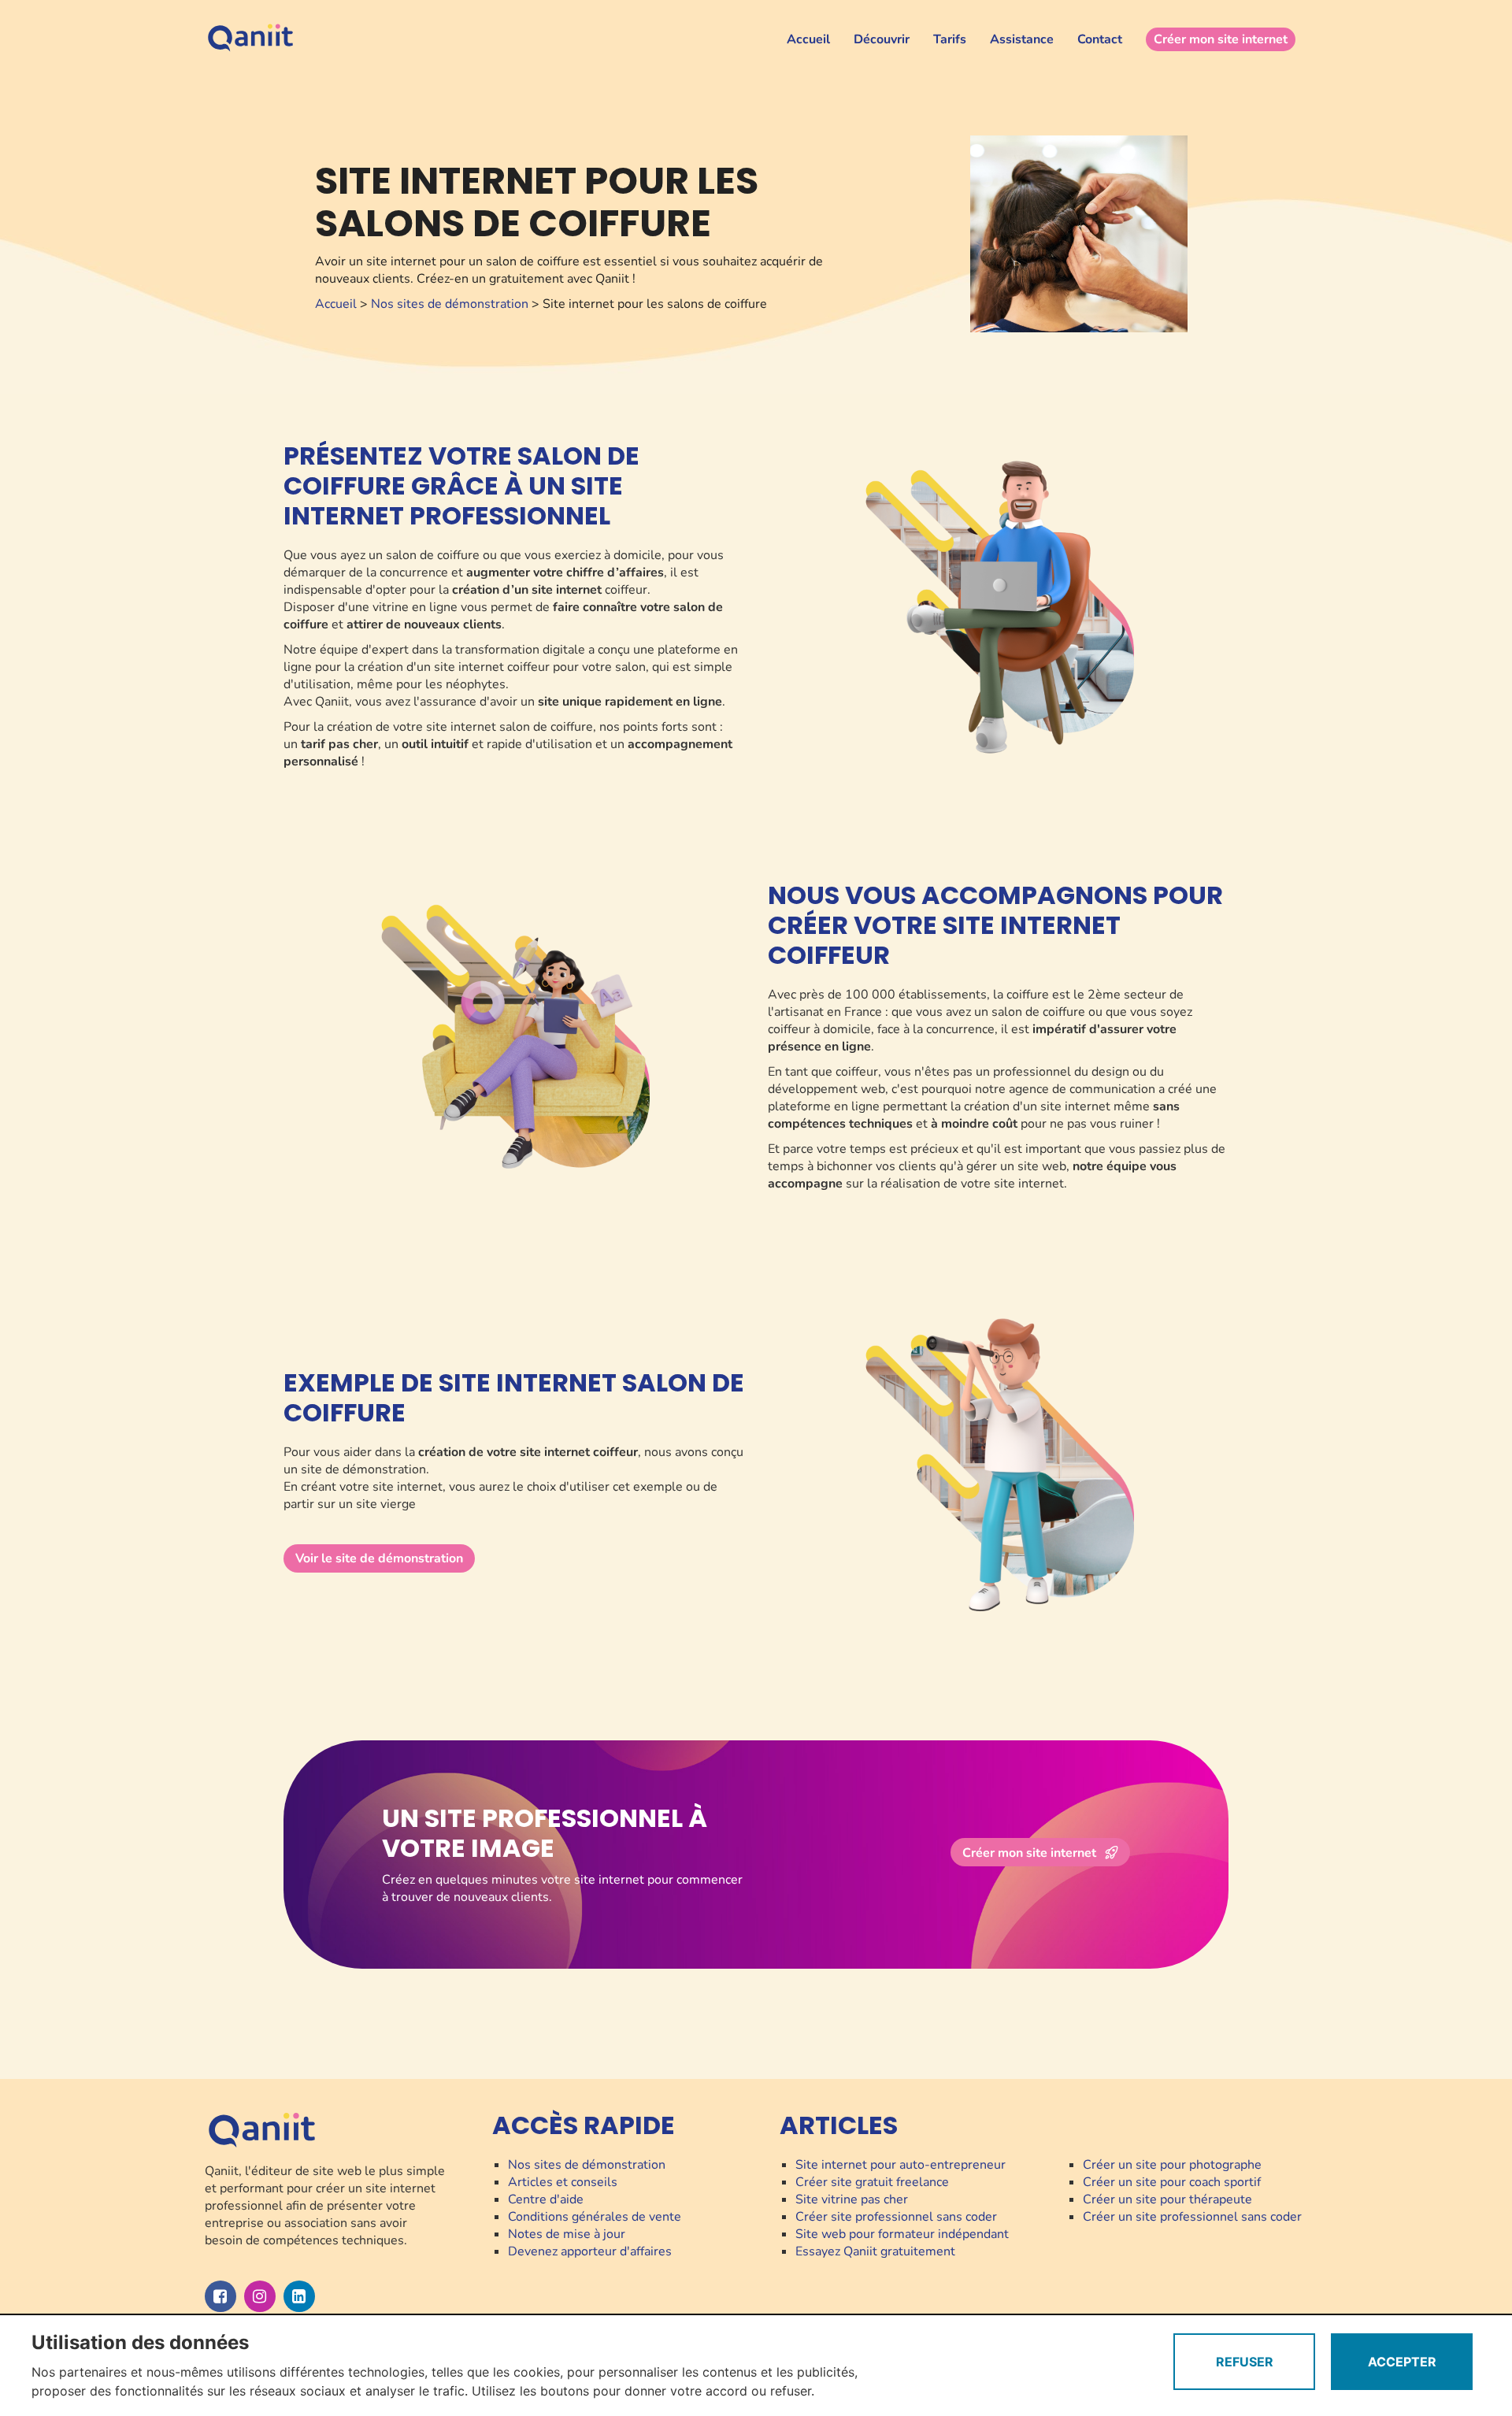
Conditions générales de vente (595, 2217)
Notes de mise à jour (567, 2234)
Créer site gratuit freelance (872, 2182)
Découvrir (882, 39)
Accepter (1402, 2362)
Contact (1100, 39)
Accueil (808, 39)
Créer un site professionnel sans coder (1192, 2217)
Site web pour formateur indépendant (902, 2234)
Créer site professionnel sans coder (896, 2217)
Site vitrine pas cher (852, 2199)
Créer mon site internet (1221, 39)
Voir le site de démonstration (379, 1558)
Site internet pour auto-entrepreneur (901, 2165)
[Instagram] (260, 2296)
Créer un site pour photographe (1172, 2165)
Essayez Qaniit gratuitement (875, 2251)
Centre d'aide (546, 2199)
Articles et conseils (563, 2182)
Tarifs (950, 39)
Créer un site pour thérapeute (1167, 2199)
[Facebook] (220, 2296)
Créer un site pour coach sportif (1172, 2182)
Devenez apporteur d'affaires (590, 2251)
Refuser (1245, 2362)
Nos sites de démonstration (450, 304)
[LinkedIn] (299, 2296)
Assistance (1022, 39)
